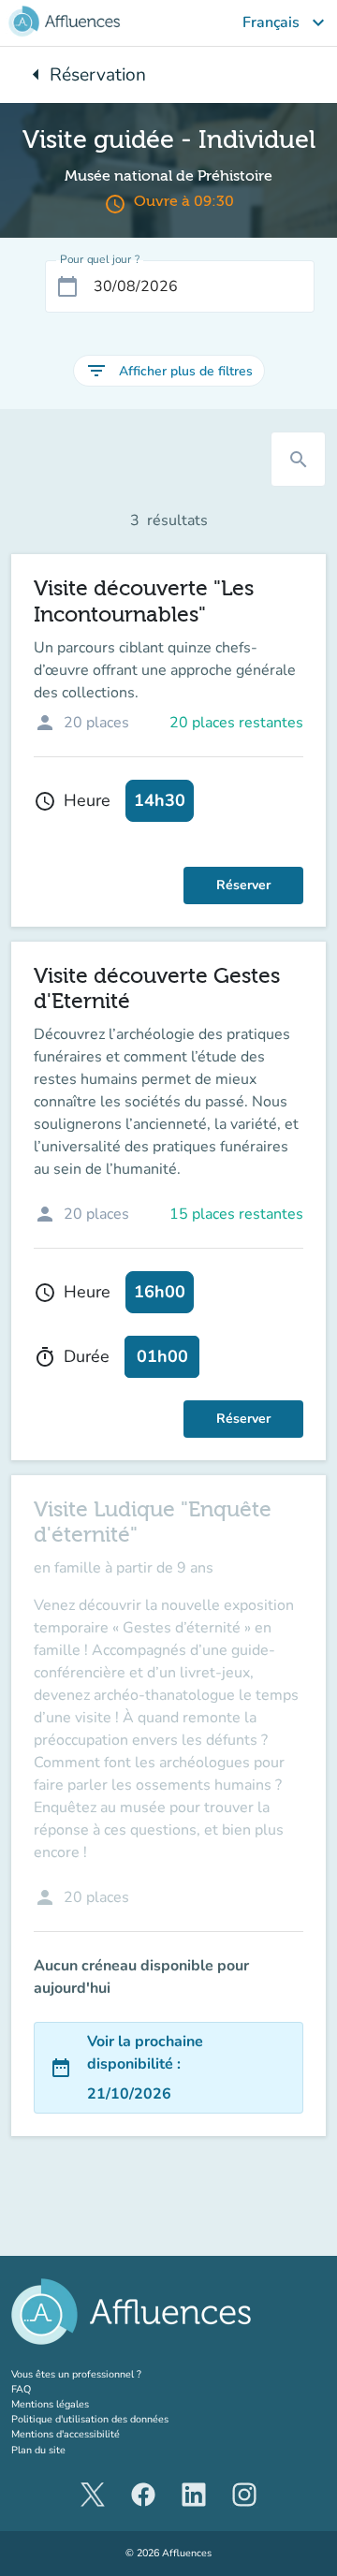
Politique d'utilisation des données (90, 2419)
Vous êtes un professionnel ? (110, 2374)
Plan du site (38, 2450)
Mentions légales (50, 2404)
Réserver (243, 885)
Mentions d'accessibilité (66, 2434)
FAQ (21, 2389)
